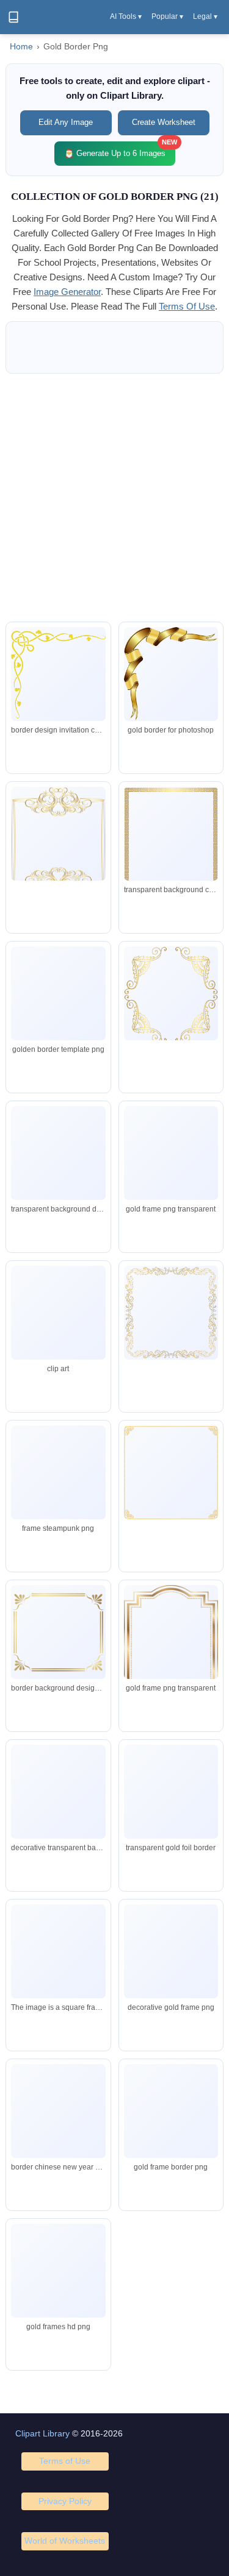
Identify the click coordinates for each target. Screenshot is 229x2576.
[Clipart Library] (13, 17)
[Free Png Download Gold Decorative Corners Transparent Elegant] (171, 1951)
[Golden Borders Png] (58, 674)
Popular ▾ (167, 16)
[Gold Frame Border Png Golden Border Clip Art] (171, 1651)
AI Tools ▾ (126, 16)
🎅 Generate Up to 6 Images (120, 150)
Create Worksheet (164, 122)
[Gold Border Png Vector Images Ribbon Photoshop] (171, 674)
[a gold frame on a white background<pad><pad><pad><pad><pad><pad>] (58, 1951)
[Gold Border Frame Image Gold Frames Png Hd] (171, 2124)
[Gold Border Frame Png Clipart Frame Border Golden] (171, 1792)
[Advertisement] (114, 498)
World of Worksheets (65, 2541)
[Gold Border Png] (58, 2112)
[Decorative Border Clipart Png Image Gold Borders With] (58, 1808)
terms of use (187, 306)
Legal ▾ (205, 16)
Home (21, 47)
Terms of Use (65, 2461)
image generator (67, 292)
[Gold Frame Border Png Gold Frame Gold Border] (58, 2271)
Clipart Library (42, 2433)
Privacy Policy (65, 2501)
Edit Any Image (66, 122)
